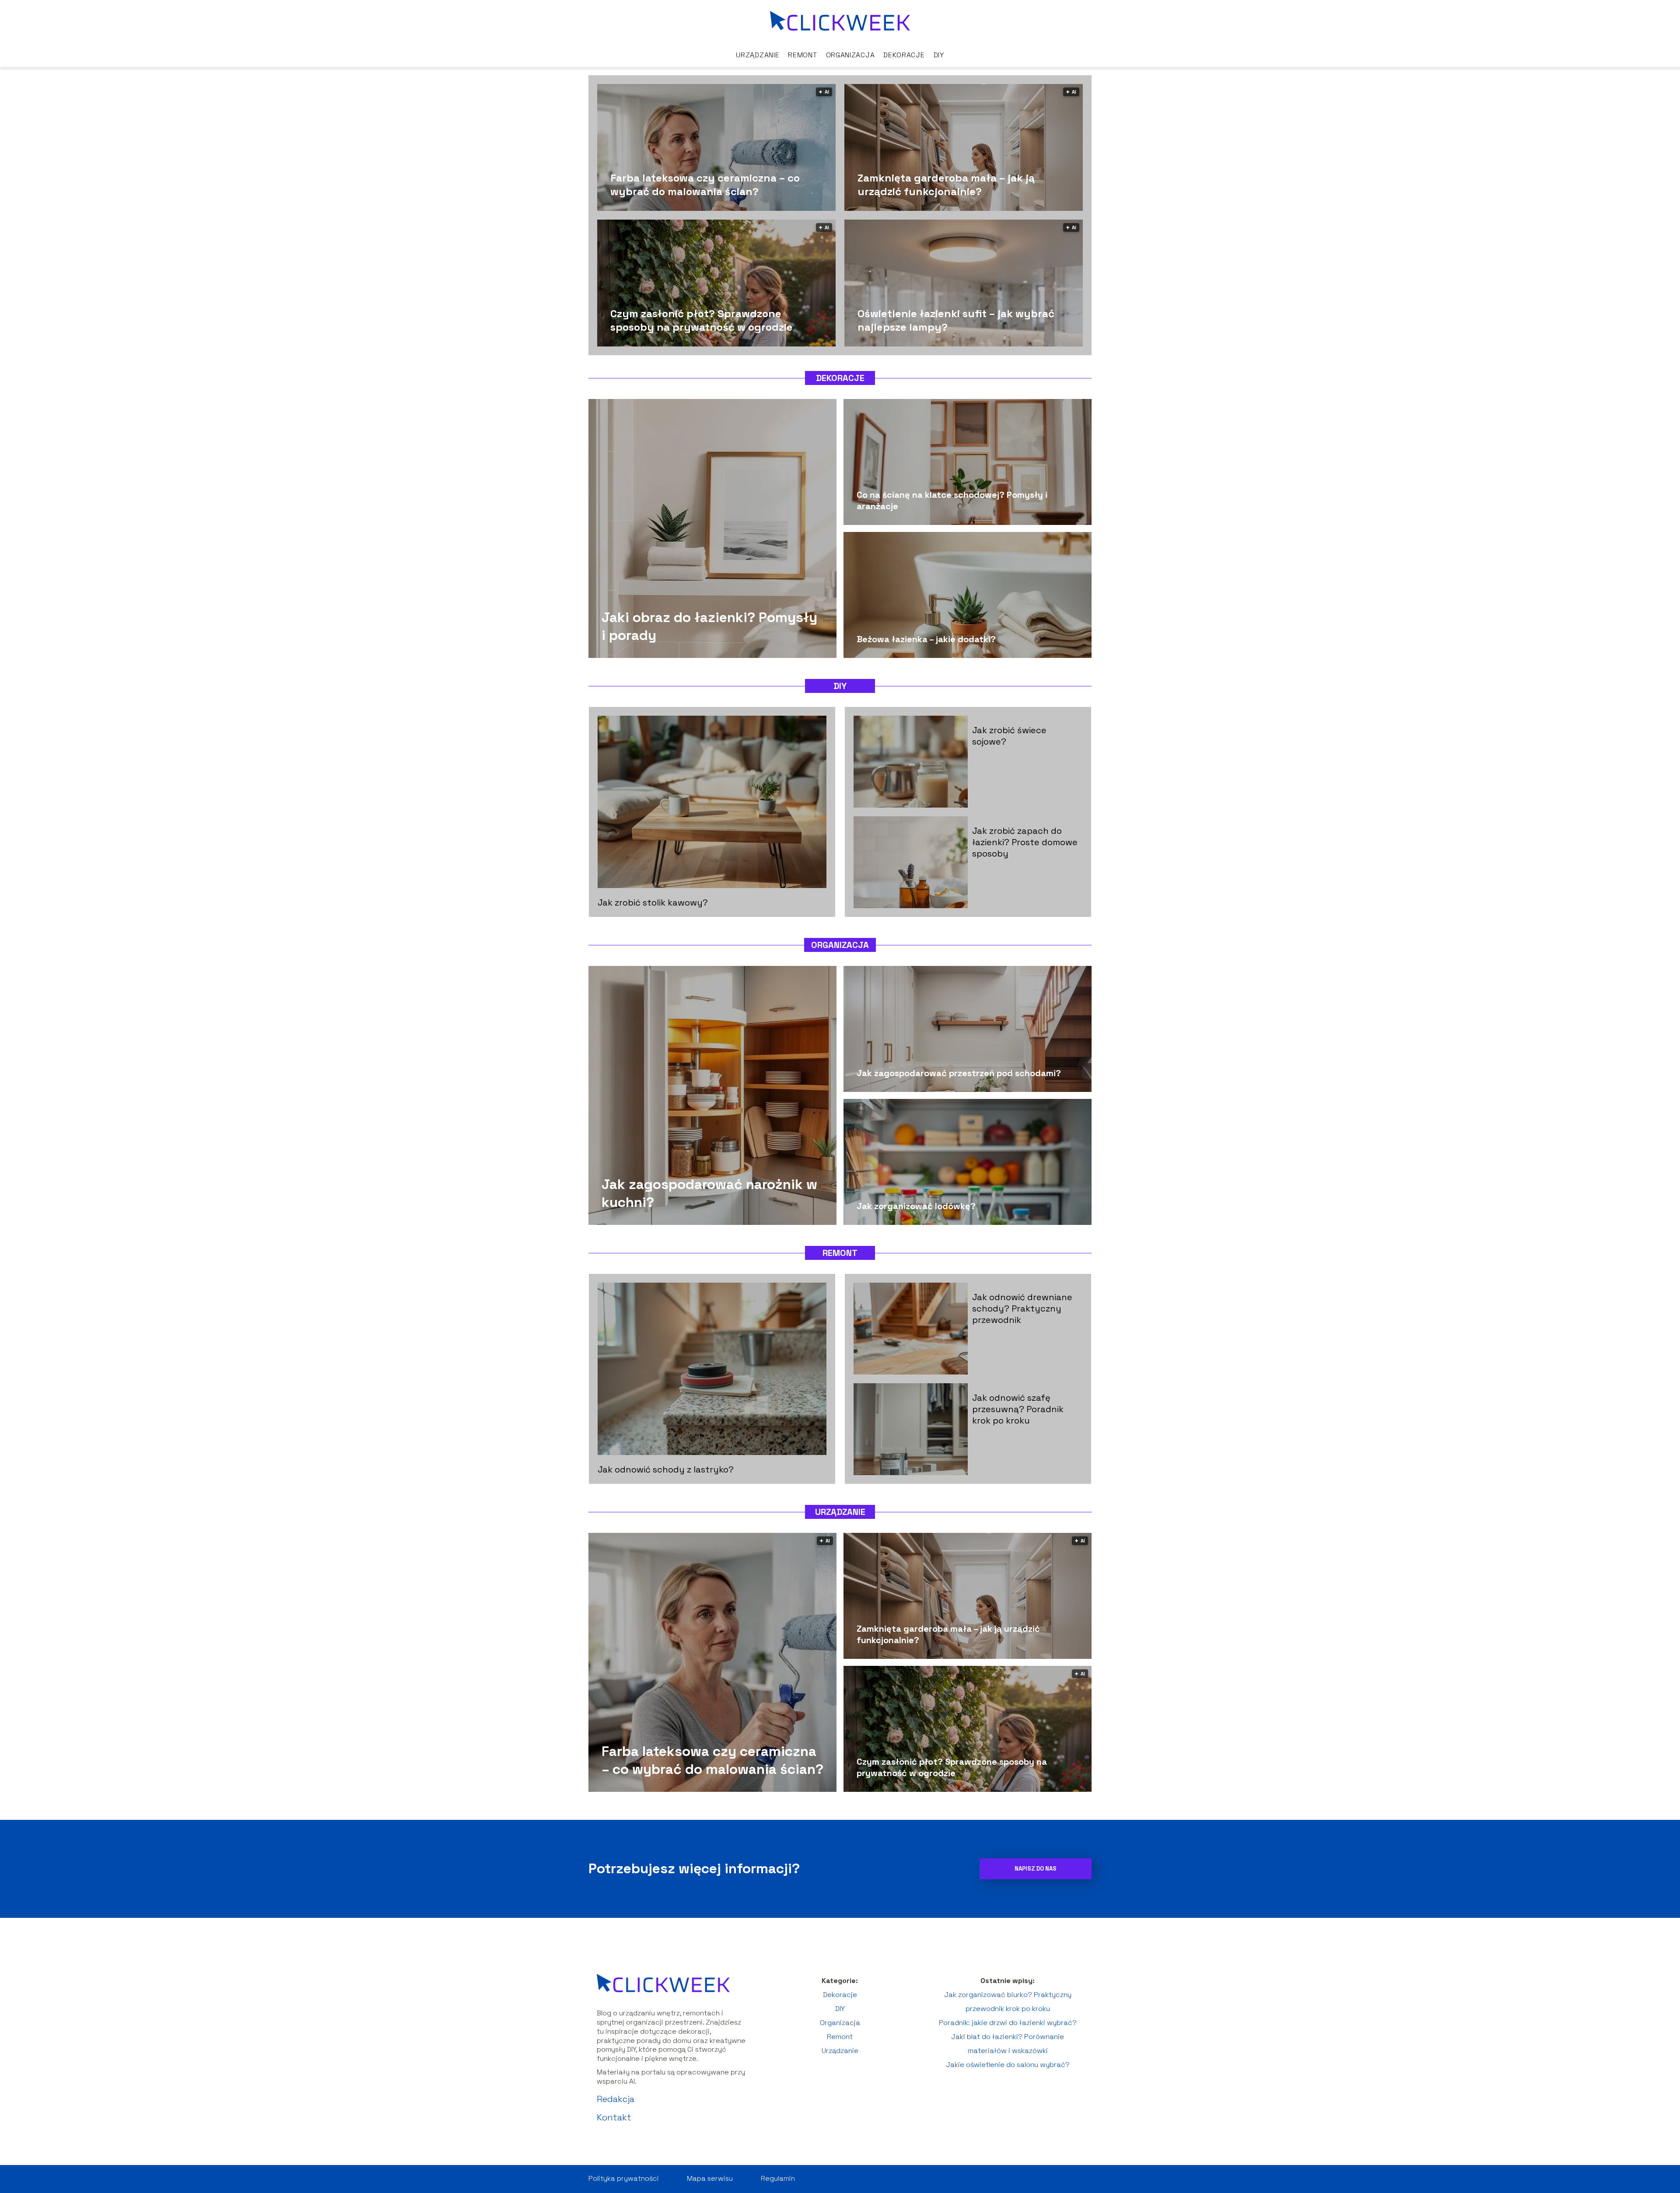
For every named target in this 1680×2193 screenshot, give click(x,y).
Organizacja (850, 55)
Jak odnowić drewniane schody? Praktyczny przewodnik (1022, 1308)
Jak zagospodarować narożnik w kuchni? (709, 1193)
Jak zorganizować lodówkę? (916, 1206)
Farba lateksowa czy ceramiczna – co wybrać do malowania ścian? (705, 184)
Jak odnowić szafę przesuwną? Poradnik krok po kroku (1018, 1409)
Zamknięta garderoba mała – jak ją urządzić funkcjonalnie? (946, 184)
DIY (939, 55)
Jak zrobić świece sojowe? (1009, 736)
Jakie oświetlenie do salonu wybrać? (1008, 2065)
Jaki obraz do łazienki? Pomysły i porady (709, 626)
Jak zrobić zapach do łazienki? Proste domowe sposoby (1025, 842)
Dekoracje (904, 55)
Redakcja (616, 2099)
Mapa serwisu (710, 2178)
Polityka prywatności (624, 2178)
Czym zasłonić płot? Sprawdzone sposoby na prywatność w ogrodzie (702, 320)
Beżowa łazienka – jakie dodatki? (926, 639)
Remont (802, 55)
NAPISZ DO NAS (1036, 1869)
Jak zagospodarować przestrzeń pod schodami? (959, 1073)
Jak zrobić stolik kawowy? (653, 902)
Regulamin (778, 2178)
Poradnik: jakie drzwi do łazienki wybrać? (1008, 2023)
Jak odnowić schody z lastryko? (666, 1469)
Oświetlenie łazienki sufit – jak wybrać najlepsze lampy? (956, 320)
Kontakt (614, 2117)
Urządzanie (758, 55)
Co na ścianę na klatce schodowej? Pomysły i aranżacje (952, 500)
